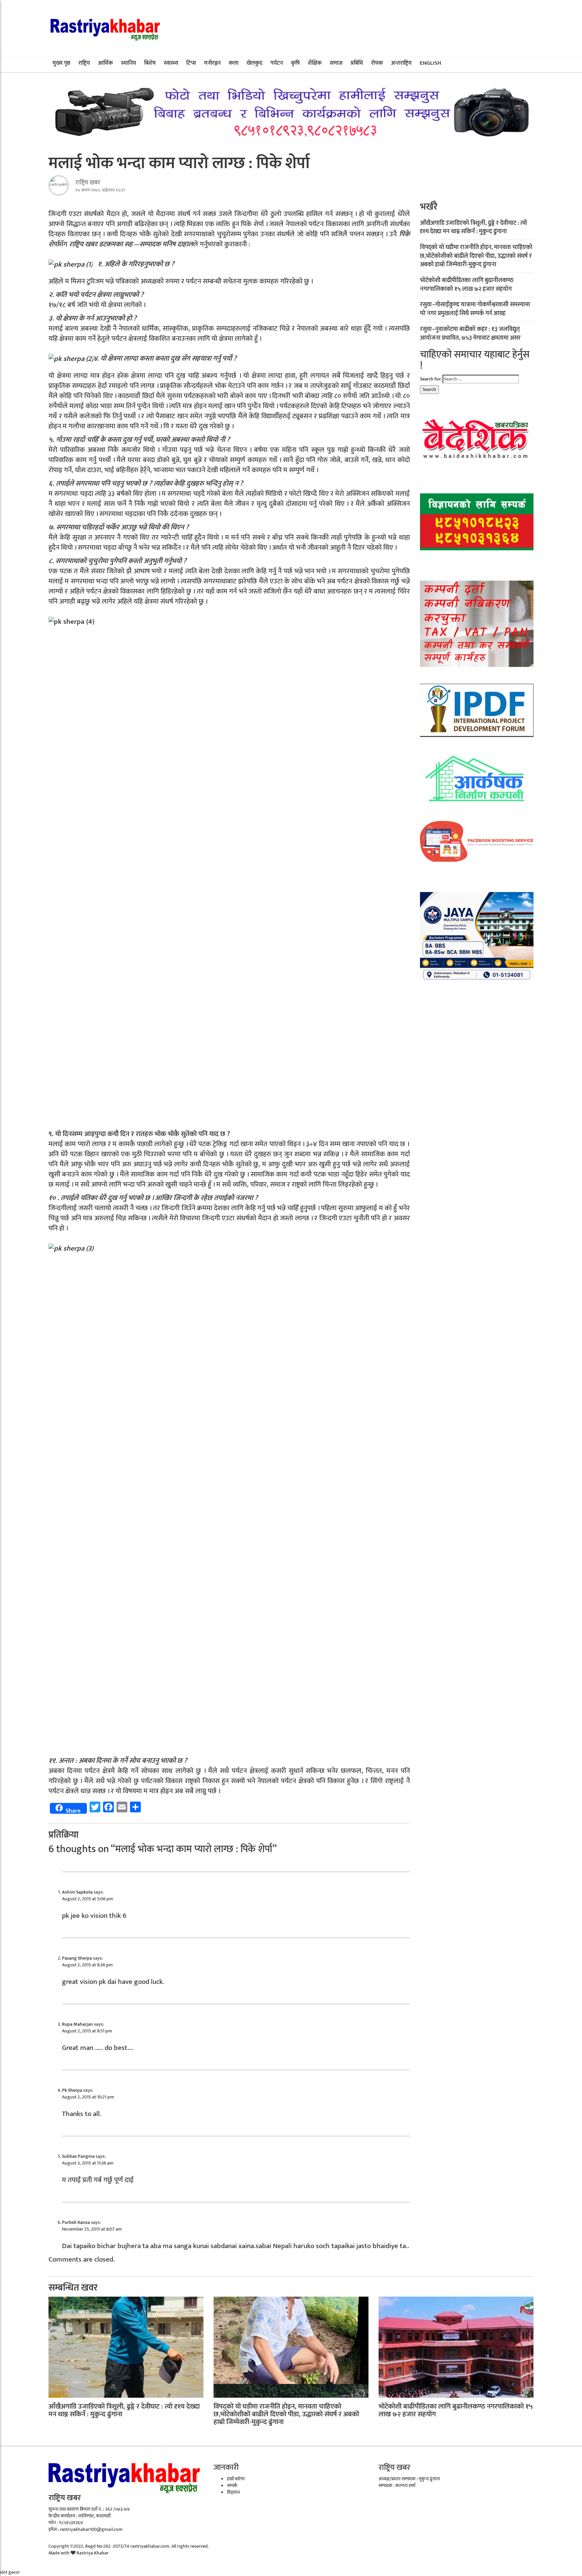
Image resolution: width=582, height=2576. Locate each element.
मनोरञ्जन (212, 63)
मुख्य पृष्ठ (61, 63)
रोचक (377, 63)
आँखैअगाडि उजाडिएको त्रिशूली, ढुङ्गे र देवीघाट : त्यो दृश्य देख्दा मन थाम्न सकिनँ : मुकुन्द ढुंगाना (474, 227)
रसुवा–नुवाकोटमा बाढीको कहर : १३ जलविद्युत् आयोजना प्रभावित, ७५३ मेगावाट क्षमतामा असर (470, 334)
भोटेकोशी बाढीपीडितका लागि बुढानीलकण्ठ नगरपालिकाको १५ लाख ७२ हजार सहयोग (467, 285)
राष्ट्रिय (84, 63)
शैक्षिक (315, 63)
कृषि (295, 63)
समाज (336, 63)
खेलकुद (254, 63)
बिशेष (150, 63)
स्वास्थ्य (171, 63)
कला (234, 63)
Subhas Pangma (78, 2156)
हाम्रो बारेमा (236, 2479)
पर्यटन (277, 63)
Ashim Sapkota (77, 1892)
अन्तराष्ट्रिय (401, 63)
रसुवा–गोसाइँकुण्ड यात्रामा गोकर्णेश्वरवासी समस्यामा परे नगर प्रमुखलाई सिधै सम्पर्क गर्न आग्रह (475, 309)
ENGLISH (430, 63)
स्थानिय (128, 63)
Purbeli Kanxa (76, 2222)
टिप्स (191, 63)
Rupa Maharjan (77, 2024)
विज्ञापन (234, 2492)
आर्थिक (105, 63)
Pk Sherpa (72, 2090)
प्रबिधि (357, 63)
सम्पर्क (232, 2486)
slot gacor (10, 2572)
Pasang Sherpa (77, 1958)
